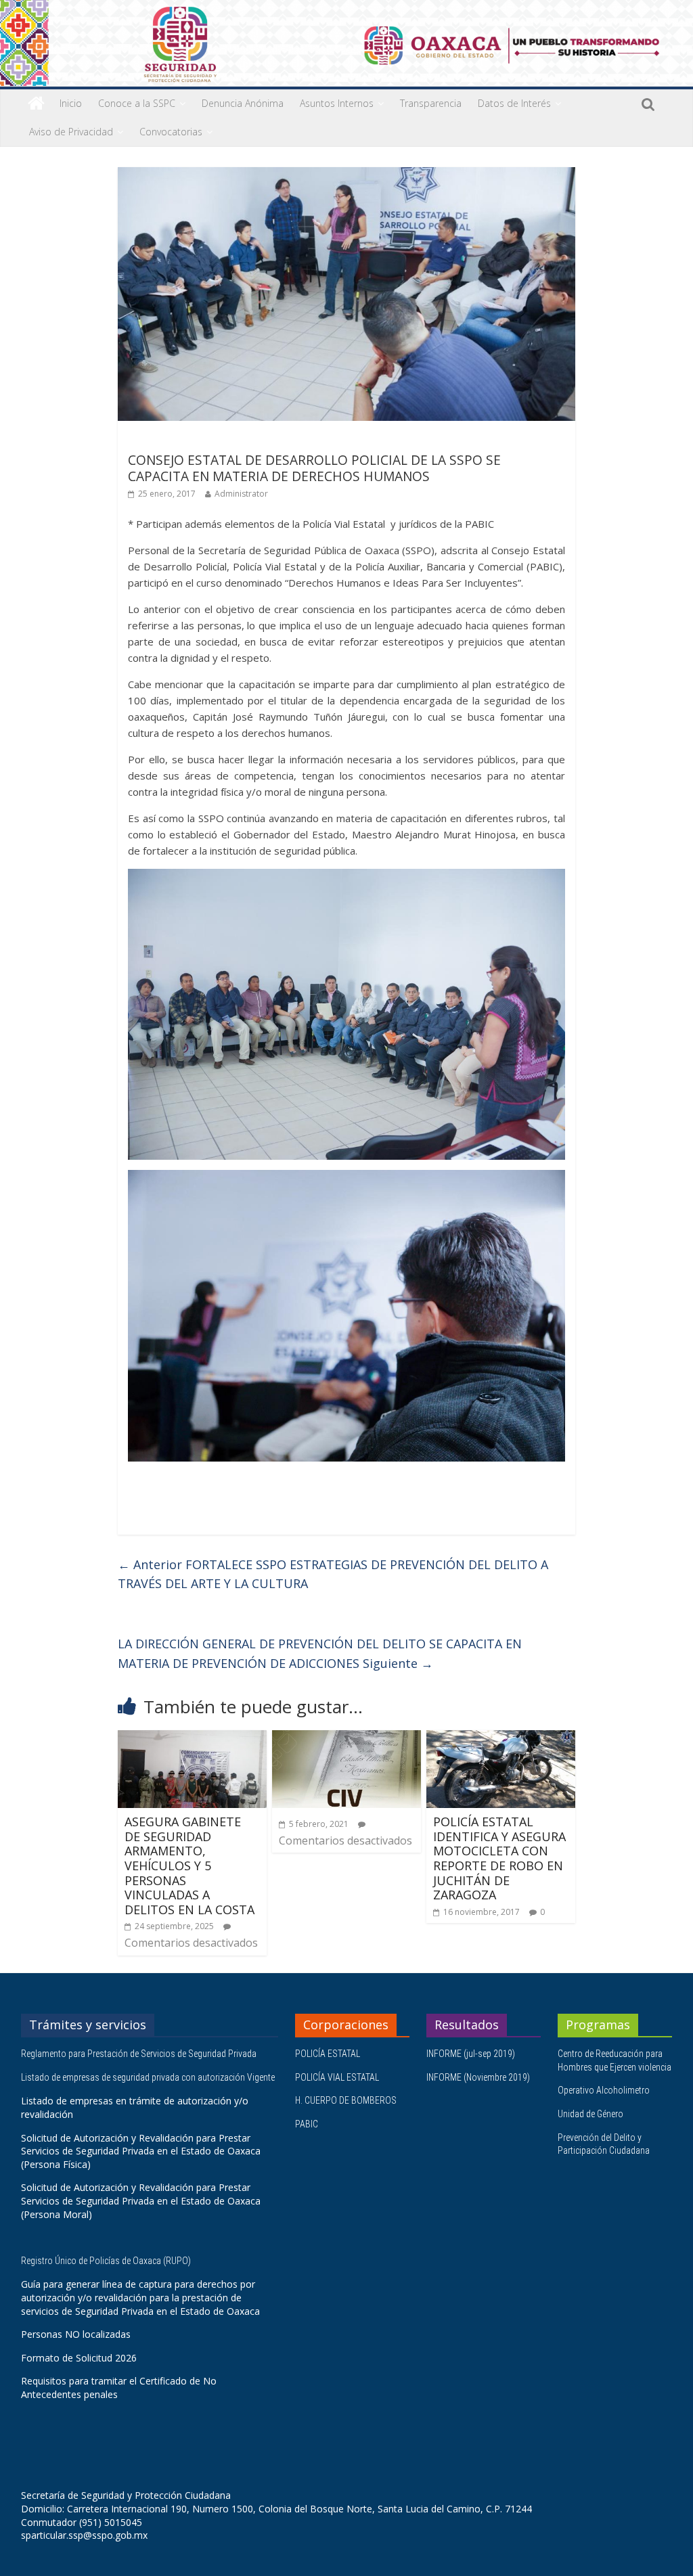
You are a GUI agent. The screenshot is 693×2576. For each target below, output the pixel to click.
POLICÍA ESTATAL (328, 2054)
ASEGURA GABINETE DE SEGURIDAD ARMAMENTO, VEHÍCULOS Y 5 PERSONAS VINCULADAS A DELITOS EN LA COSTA (189, 1866)
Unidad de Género (590, 2114)
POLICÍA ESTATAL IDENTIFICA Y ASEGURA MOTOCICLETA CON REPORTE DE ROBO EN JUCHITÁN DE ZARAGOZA (499, 1858)
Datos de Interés (514, 103)
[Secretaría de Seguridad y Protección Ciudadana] (36, 104)
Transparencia (431, 103)
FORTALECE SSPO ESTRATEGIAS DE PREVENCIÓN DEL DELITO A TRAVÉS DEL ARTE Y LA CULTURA (333, 1574)
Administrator (241, 494)
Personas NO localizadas (76, 2334)
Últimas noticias (165, 440)
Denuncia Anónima (243, 103)
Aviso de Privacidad (71, 132)
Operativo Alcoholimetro (604, 2090)
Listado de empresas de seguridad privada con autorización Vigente (148, 2077)
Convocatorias (171, 132)
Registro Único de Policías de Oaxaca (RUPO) (107, 2261)
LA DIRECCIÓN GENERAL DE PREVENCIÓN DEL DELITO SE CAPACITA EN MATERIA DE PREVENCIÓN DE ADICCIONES (320, 1653)
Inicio (71, 103)
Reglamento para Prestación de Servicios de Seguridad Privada (140, 2054)
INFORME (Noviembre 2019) (478, 2077)
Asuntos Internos (337, 103)
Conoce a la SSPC (137, 103)
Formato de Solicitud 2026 (79, 2358)
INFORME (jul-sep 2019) (471, 2054)
